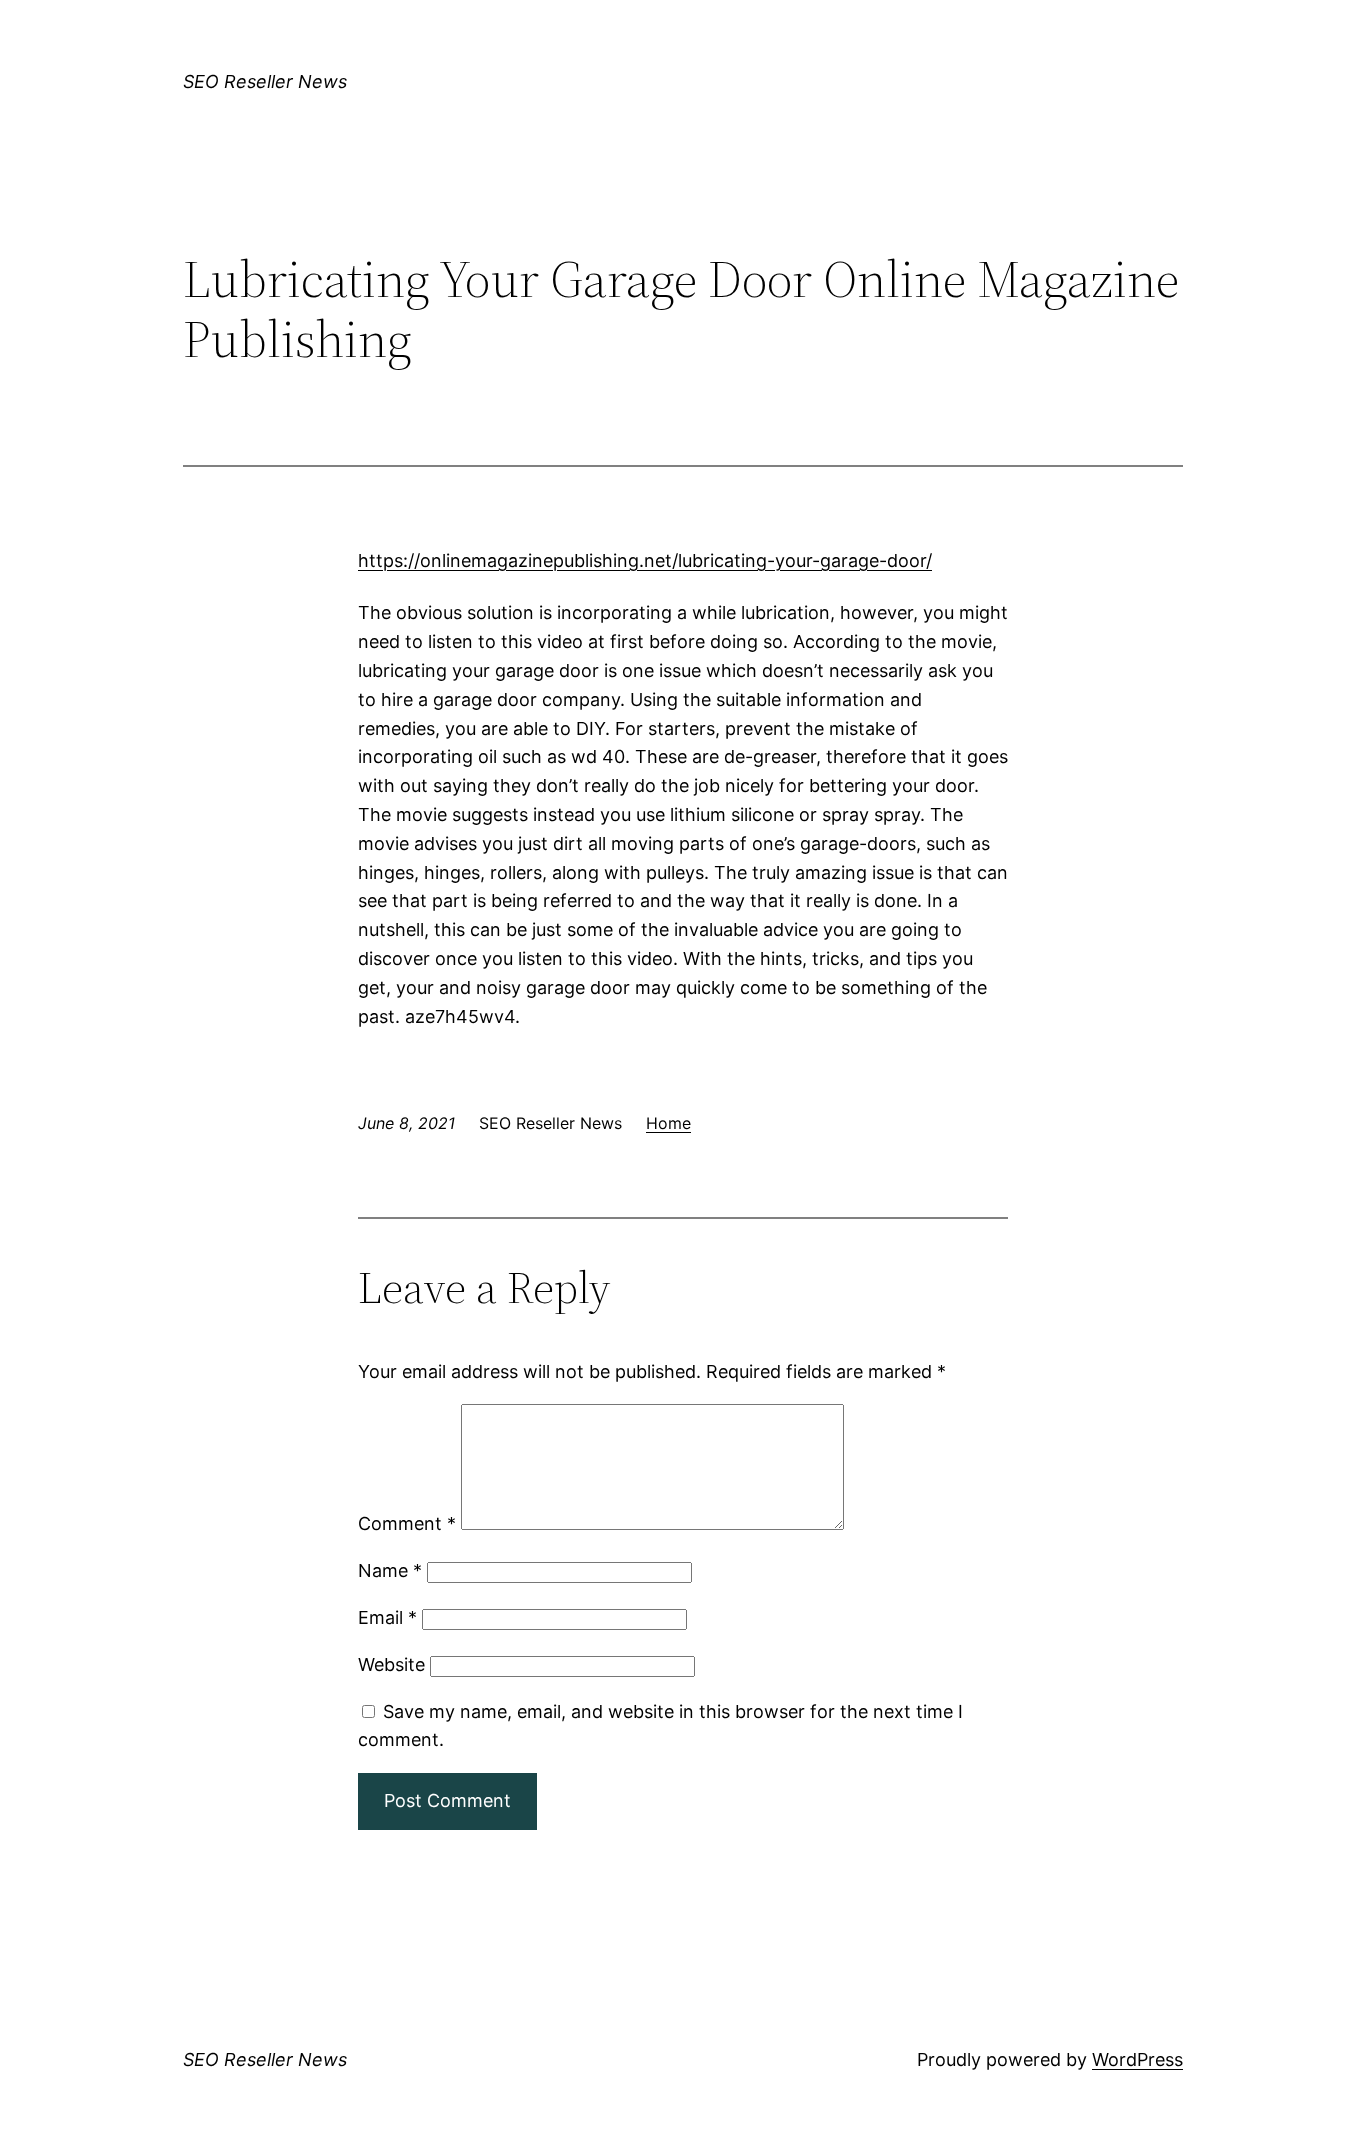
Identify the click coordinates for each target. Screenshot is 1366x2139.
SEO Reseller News (265, 81)
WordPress (1137, 2059)
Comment (407, 1523)
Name (390, 1570)
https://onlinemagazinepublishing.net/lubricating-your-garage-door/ (645, 560)
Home (668, 1123)
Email (387, 1617)
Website (391, 1664)
